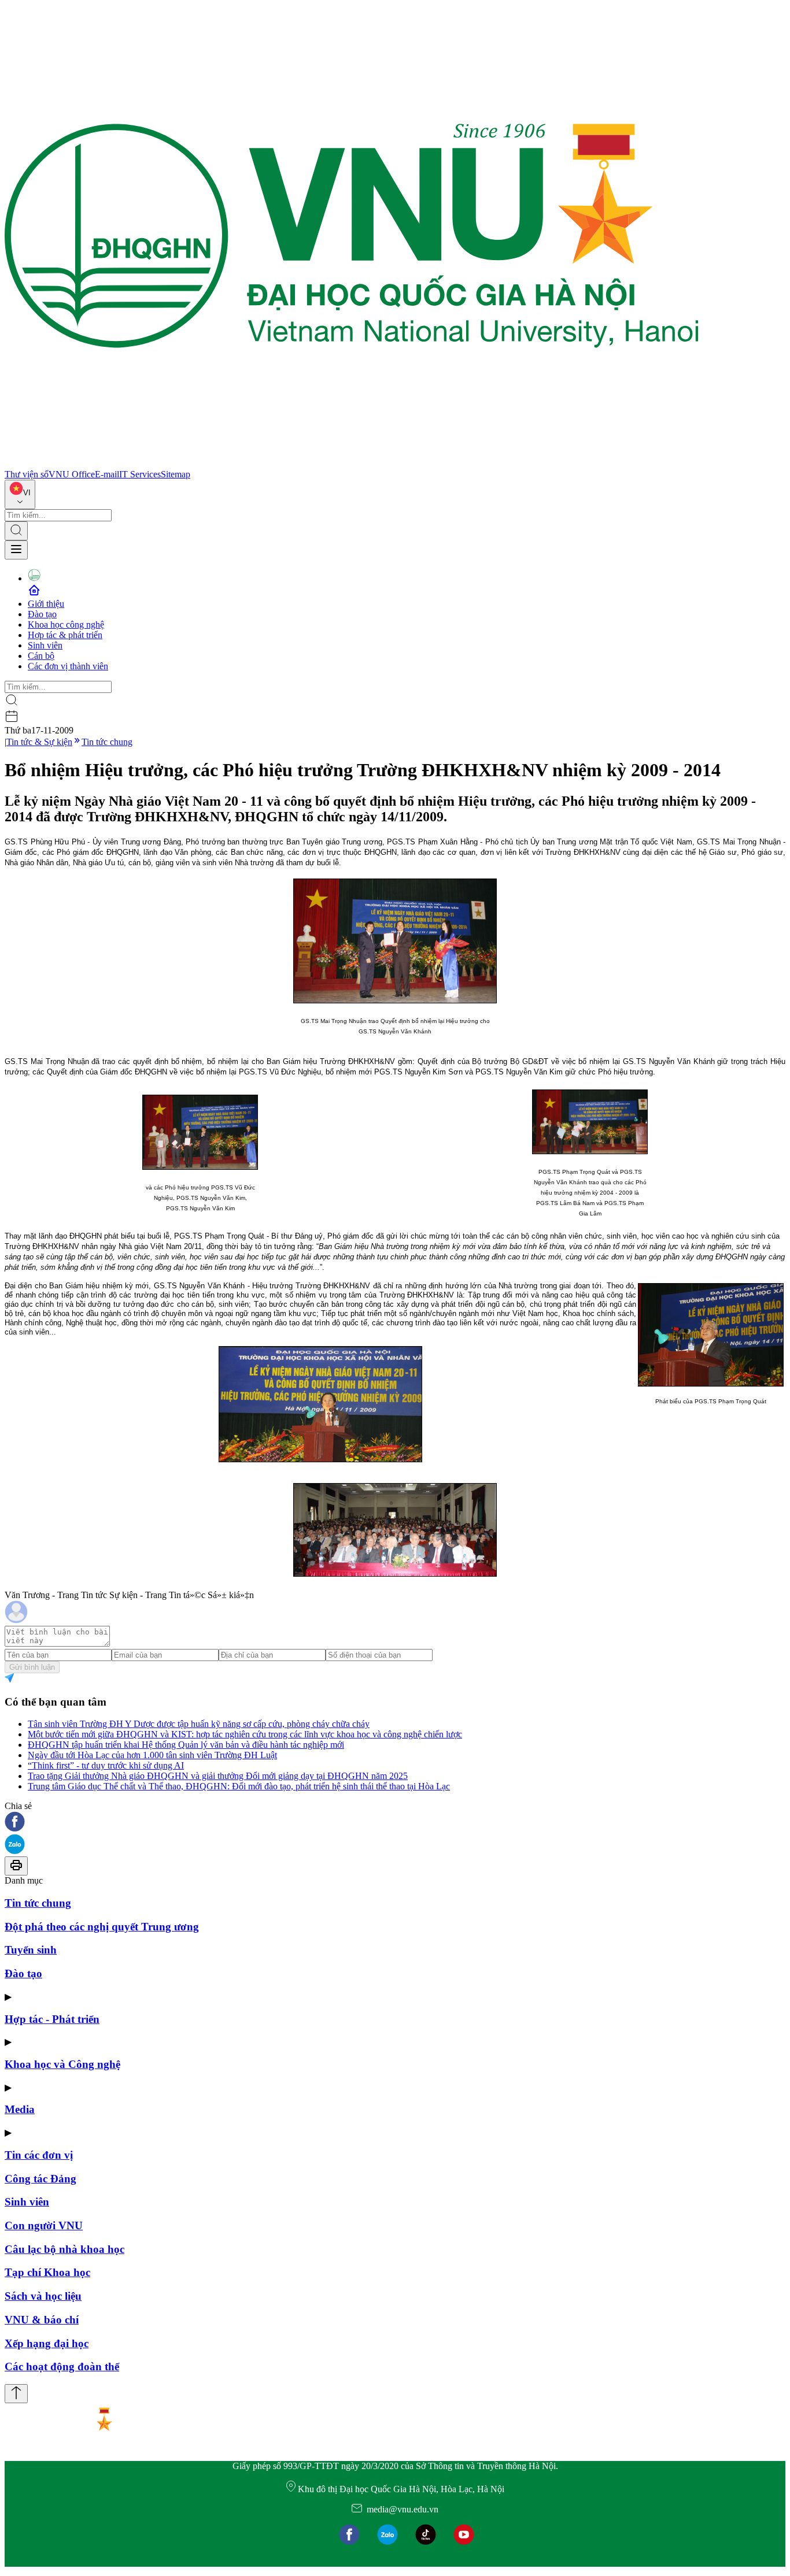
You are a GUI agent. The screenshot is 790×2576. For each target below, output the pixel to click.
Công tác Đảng (40, 2179)
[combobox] (20, 494)
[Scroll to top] (16, 2394)
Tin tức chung (107, 742)
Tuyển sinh (31, 1950)
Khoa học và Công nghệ (62, 2064)
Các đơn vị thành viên (68, 666)
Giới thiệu (46, 604)
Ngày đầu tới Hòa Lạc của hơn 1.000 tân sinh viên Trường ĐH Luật (152, 1755)
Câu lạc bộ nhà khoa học (64, 2249)
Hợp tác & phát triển (65, 635)
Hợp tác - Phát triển (52, 2019)
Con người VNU (44, 2225)
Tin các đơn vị (39, 2155)
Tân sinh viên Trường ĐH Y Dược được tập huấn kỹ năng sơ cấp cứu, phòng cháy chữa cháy (199, 1724)
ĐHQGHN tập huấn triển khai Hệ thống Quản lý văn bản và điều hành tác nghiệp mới (186, 1745)
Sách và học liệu (43, 2296)
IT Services (140, 474)
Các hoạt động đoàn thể (62, 2366)
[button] (395, 1823)
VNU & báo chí (42, 2320)
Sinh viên (45, 645)
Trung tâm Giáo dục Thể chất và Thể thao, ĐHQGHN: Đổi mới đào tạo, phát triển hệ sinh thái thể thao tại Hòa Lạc (239, 1786)
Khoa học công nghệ (66, 624)
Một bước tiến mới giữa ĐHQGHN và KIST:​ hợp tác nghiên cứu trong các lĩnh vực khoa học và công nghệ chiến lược (245, 1734)
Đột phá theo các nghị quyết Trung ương (102, 1927)
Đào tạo (42, 614)
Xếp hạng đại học (47, 2343)
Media (20, 2109)
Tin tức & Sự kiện (39, 742)
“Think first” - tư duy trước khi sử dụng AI (106, 1765)
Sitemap (176, 474)
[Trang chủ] (352, 464)
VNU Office (72, 474)
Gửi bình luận (32, 1667)
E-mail (107, 474)
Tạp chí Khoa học (47, 2272)
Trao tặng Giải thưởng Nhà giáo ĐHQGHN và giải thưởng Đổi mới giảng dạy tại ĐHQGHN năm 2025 (218, 1776)
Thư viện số (27, 474)
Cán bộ (41, 656)
